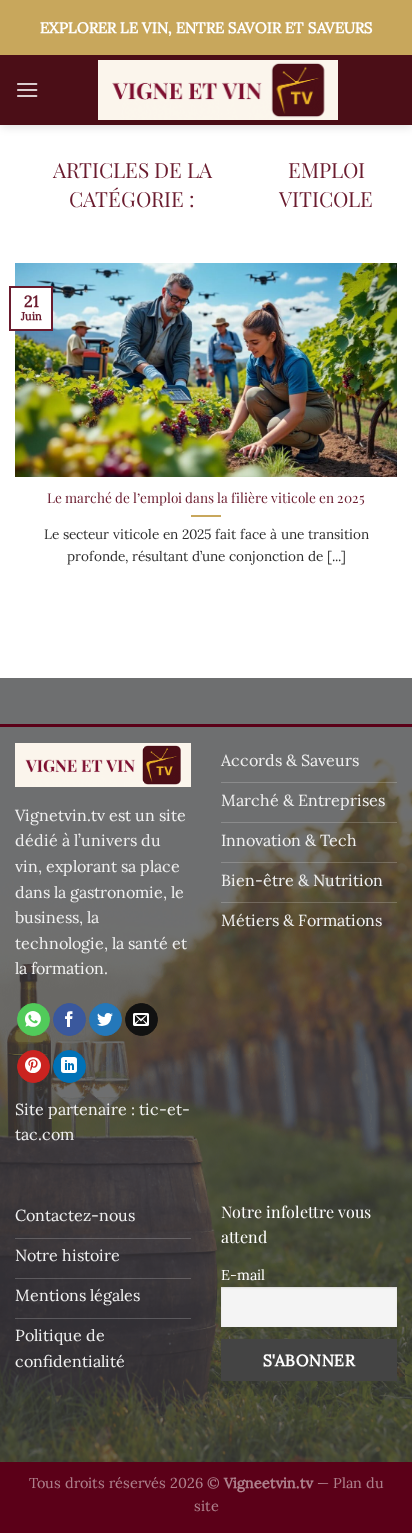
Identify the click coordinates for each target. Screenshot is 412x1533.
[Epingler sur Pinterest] (33, 1067)
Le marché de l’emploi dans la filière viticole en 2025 (206, 497)
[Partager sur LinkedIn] (69, 1067)
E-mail (243, 1275)
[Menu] (27, 89)
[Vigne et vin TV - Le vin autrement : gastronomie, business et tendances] (218, 90)
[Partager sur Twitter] (105, 1020)
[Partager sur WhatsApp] (33, 1020)
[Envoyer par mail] (141, 1020)
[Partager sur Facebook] (69, 1020)
